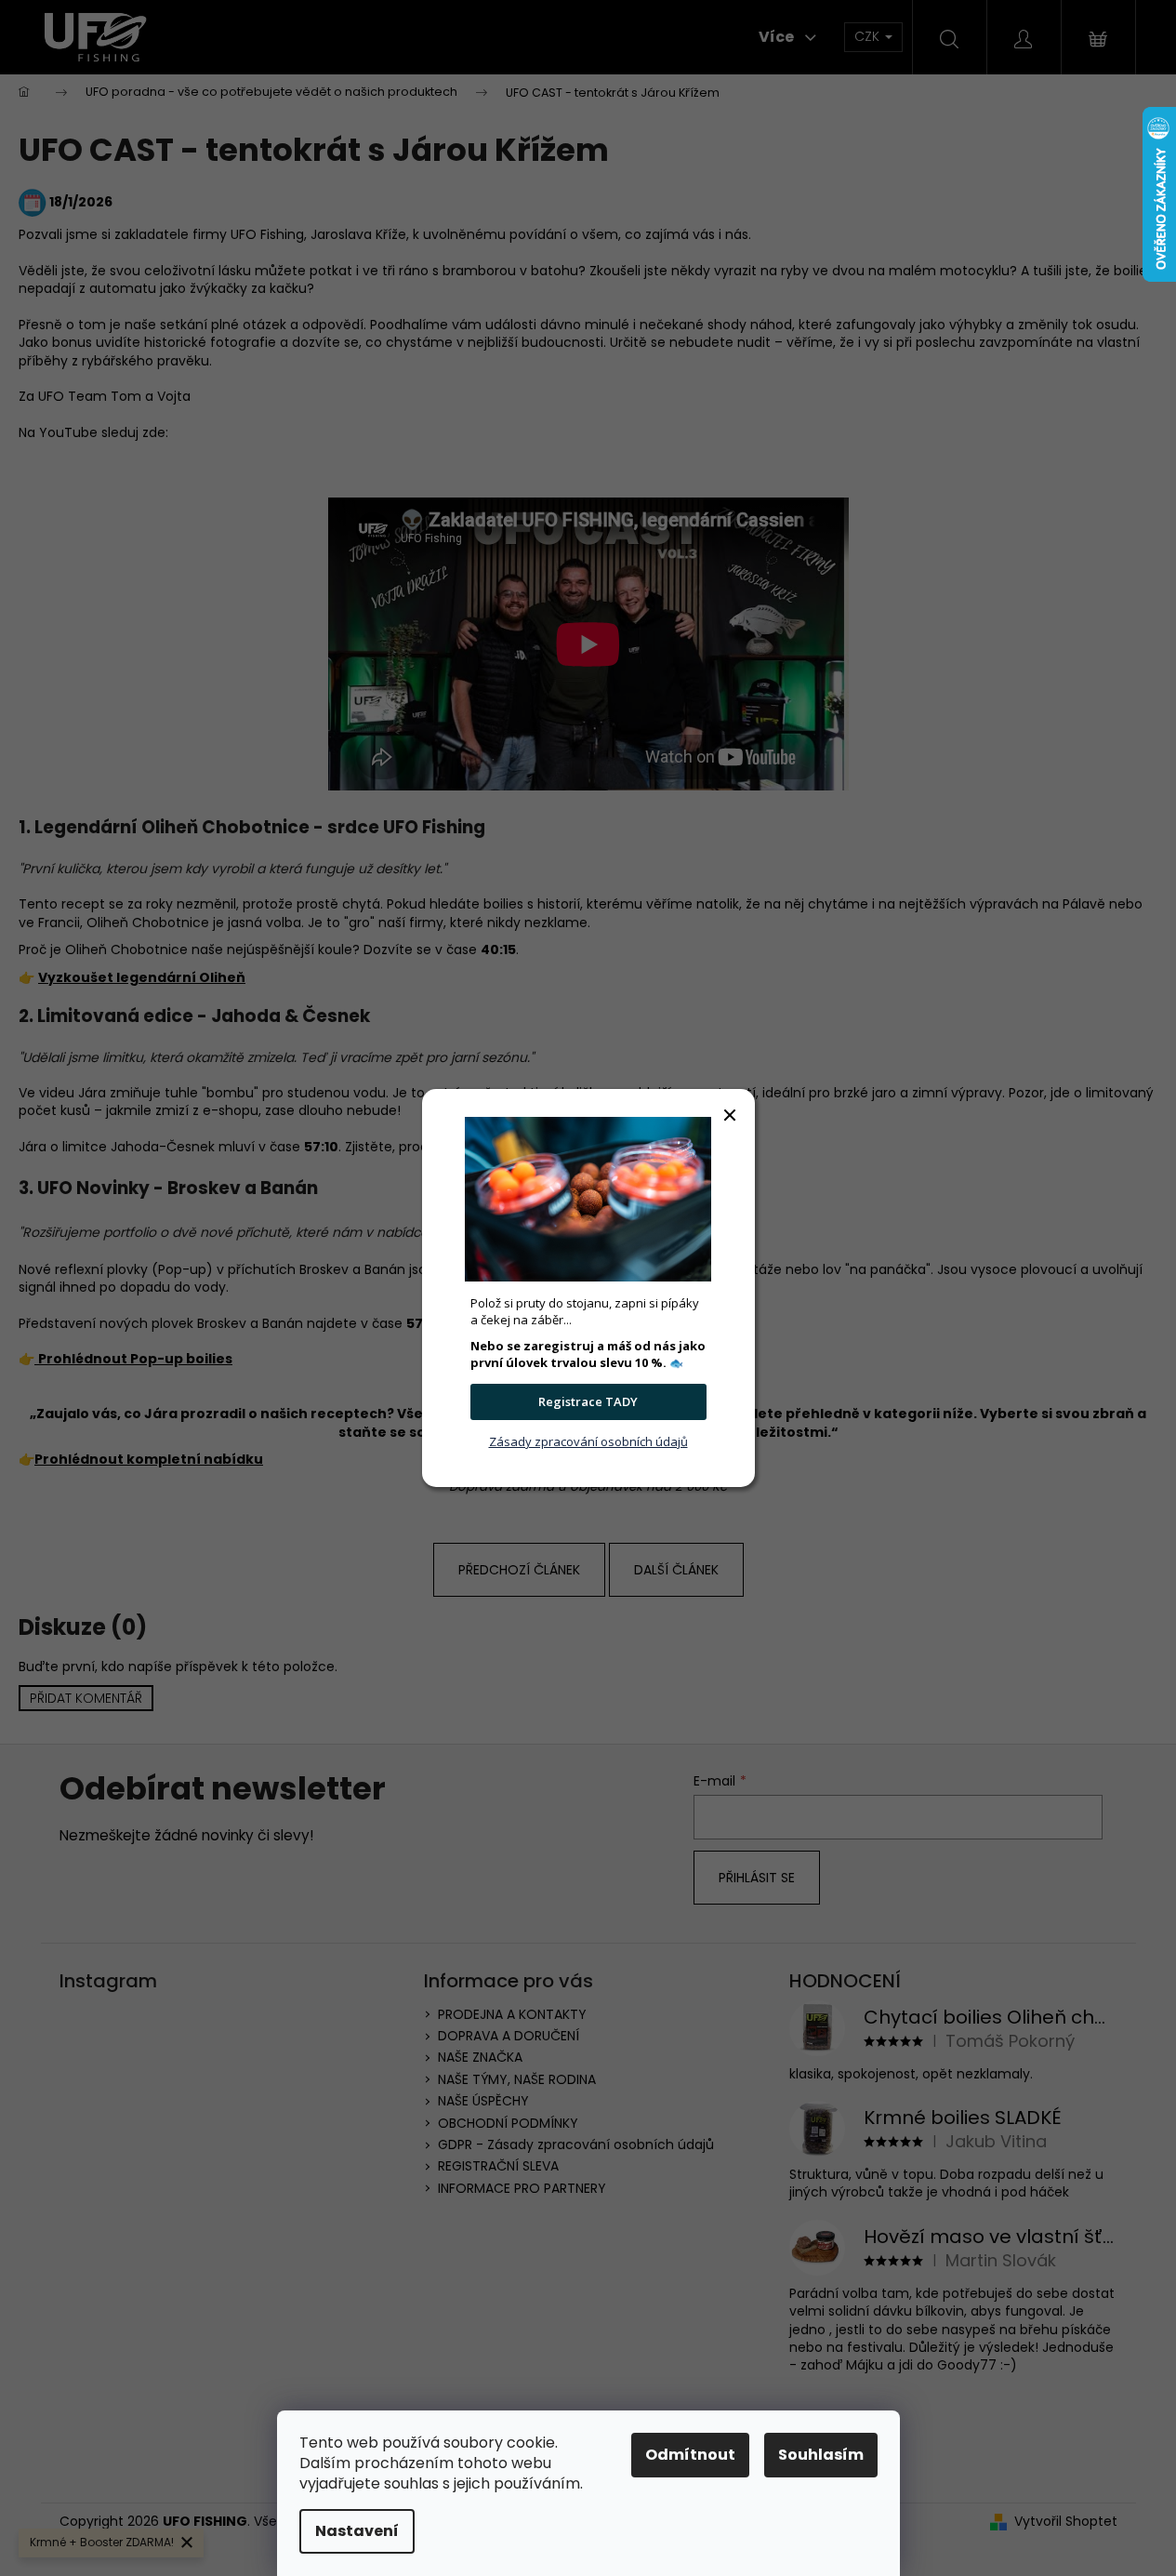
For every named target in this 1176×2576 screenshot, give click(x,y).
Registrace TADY (588, 1401)
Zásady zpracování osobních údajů (588, 1441)
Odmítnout (690, 2455)
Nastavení (357, 2531)
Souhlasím (821, 2455)
